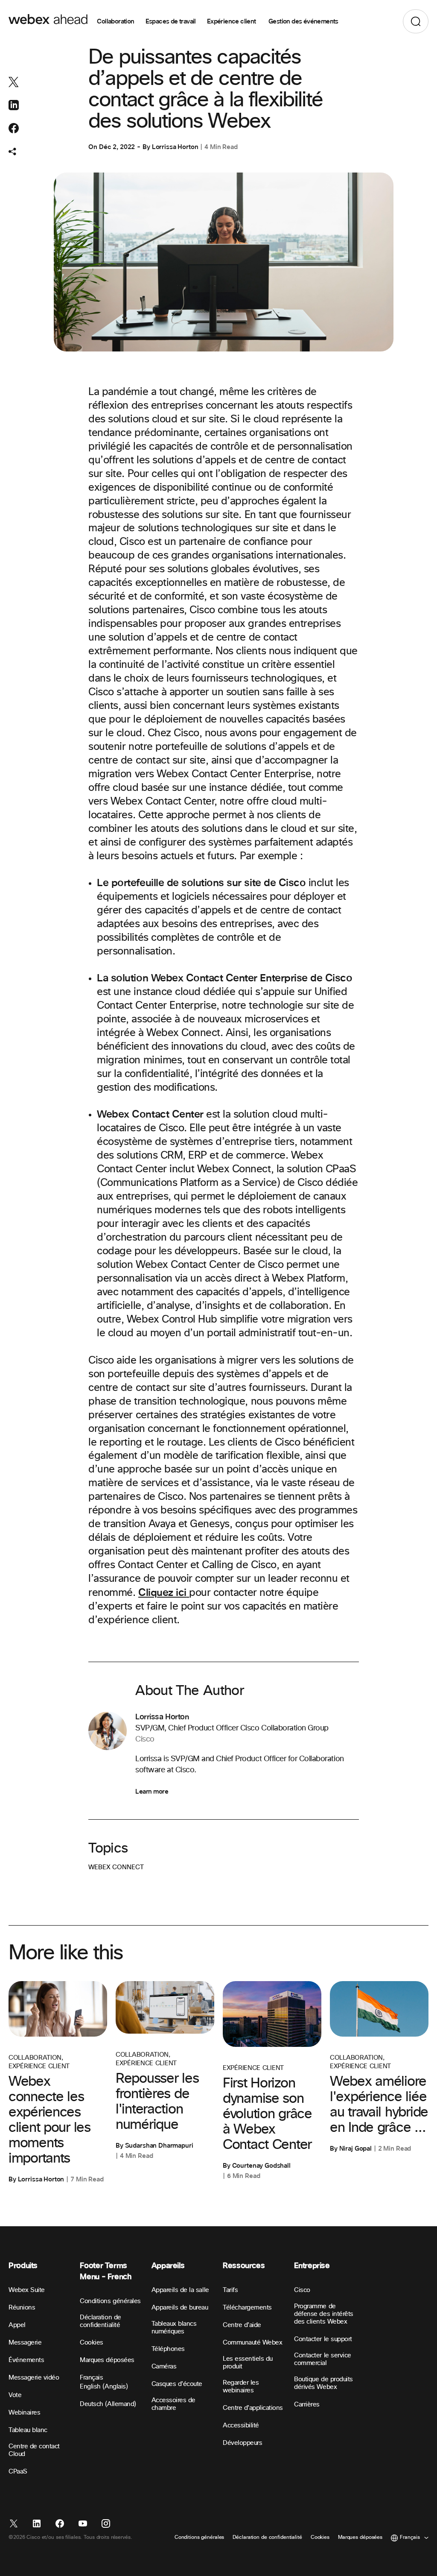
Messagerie (25, 2343)
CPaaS (18, 2472)
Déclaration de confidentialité (100, 2321)
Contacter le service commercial (322, 2359)
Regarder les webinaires (241, 2387)
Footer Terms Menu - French (105, 2271)
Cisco (302, 2290)
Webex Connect (116, 1867)
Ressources (244, 2266)
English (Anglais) (104, 2387)
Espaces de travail (171, 21)
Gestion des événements (303, 21)
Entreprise (312, 2266)
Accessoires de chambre (173, 2404)
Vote (15, 2395)
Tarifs (230, 2290)
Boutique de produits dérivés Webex (323, 2383)
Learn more (152, 1791)
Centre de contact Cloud (34, 2450)
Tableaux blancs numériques (174, 2328)
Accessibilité (241, 2425)
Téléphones (168, 2349)
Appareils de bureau (180, 2308)
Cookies (92, 2343)
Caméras (164, 2367)
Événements (26, 2360)
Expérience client (232, 21)
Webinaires (24, 2413)
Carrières (307, 2405)
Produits (23, 2266)
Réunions (22, 2308)
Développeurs (242, 2443)
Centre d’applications (253, 2408)
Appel (17, 2325)
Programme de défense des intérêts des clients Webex (323, 2314)
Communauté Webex (252, 2343)
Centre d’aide (242, 2325)
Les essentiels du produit (248, 2363)
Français (91, 2378)
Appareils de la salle (180, 2290)
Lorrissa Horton (175, 147)
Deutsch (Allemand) (108, 2404)
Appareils (168, 2266)
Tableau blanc (28, 2430)
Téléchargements (247, 2308)
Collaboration (115, 21)
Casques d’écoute (177, 2384)
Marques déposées (107, 2360)
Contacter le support (323, 2339)
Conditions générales (110, 2301)
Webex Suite (27, 2290)
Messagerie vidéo (34, 2378)
